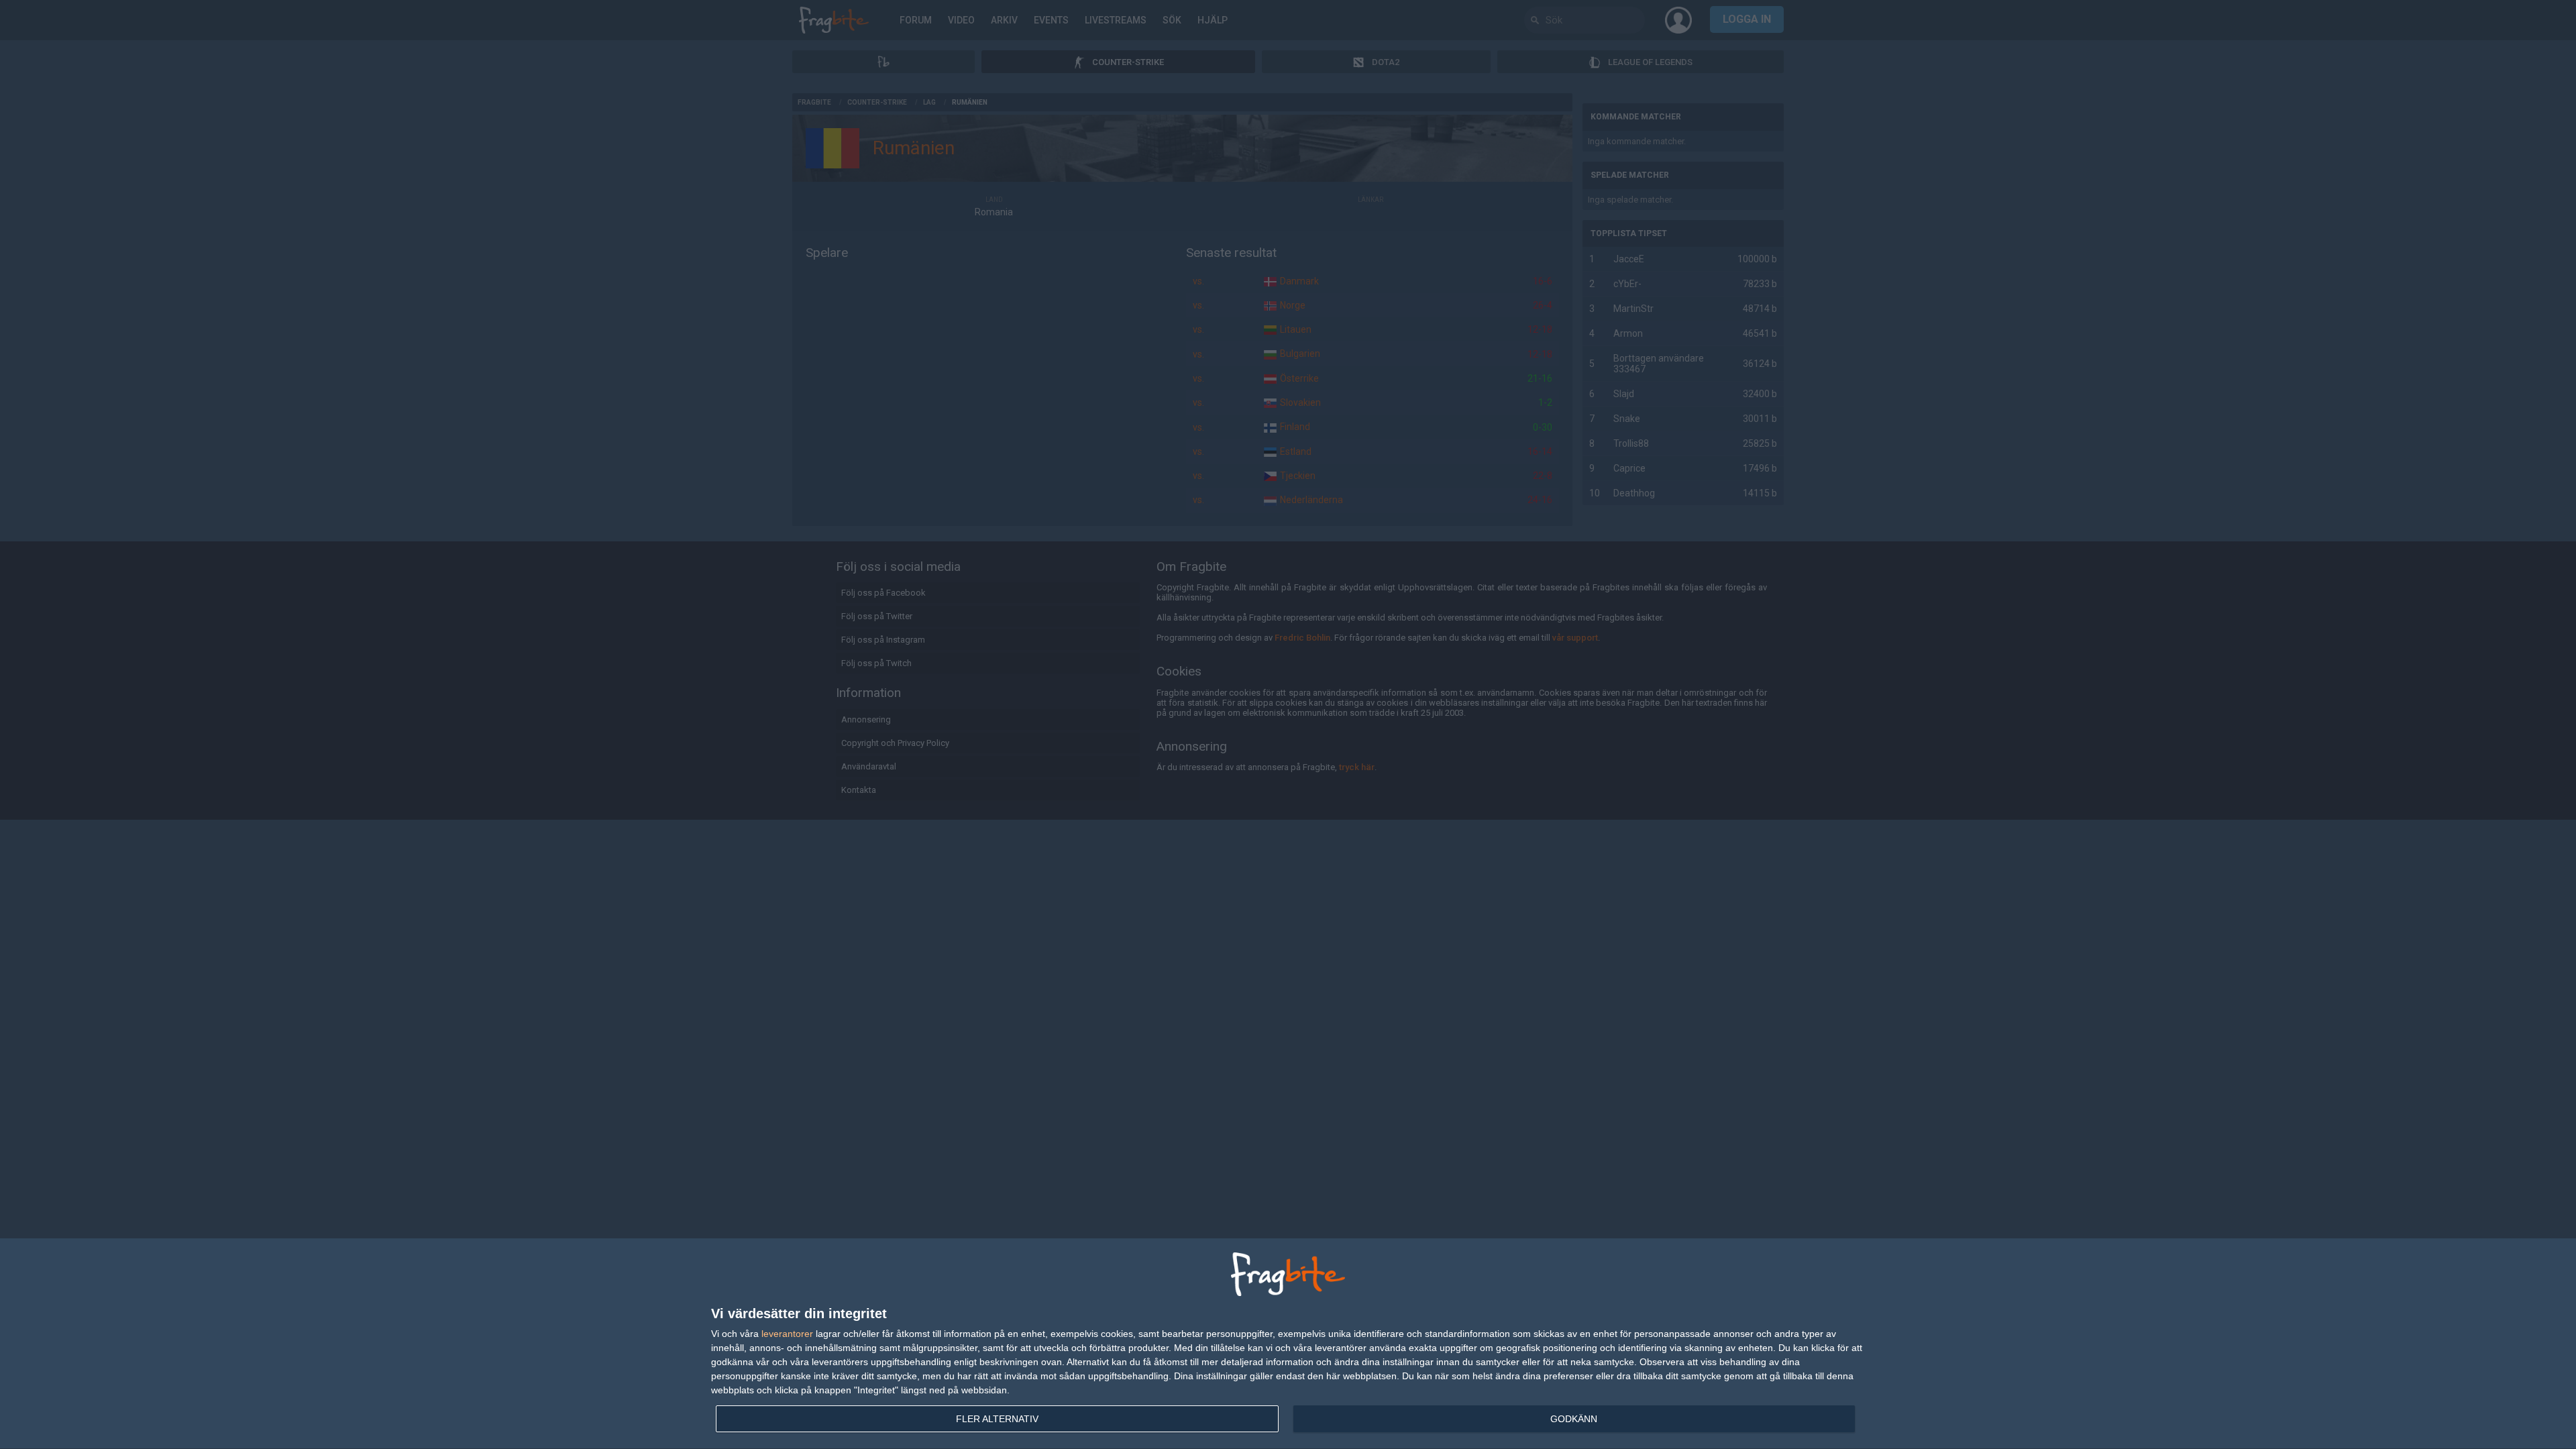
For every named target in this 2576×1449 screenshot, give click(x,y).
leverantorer (787, 1334)
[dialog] (1288, 1344)
